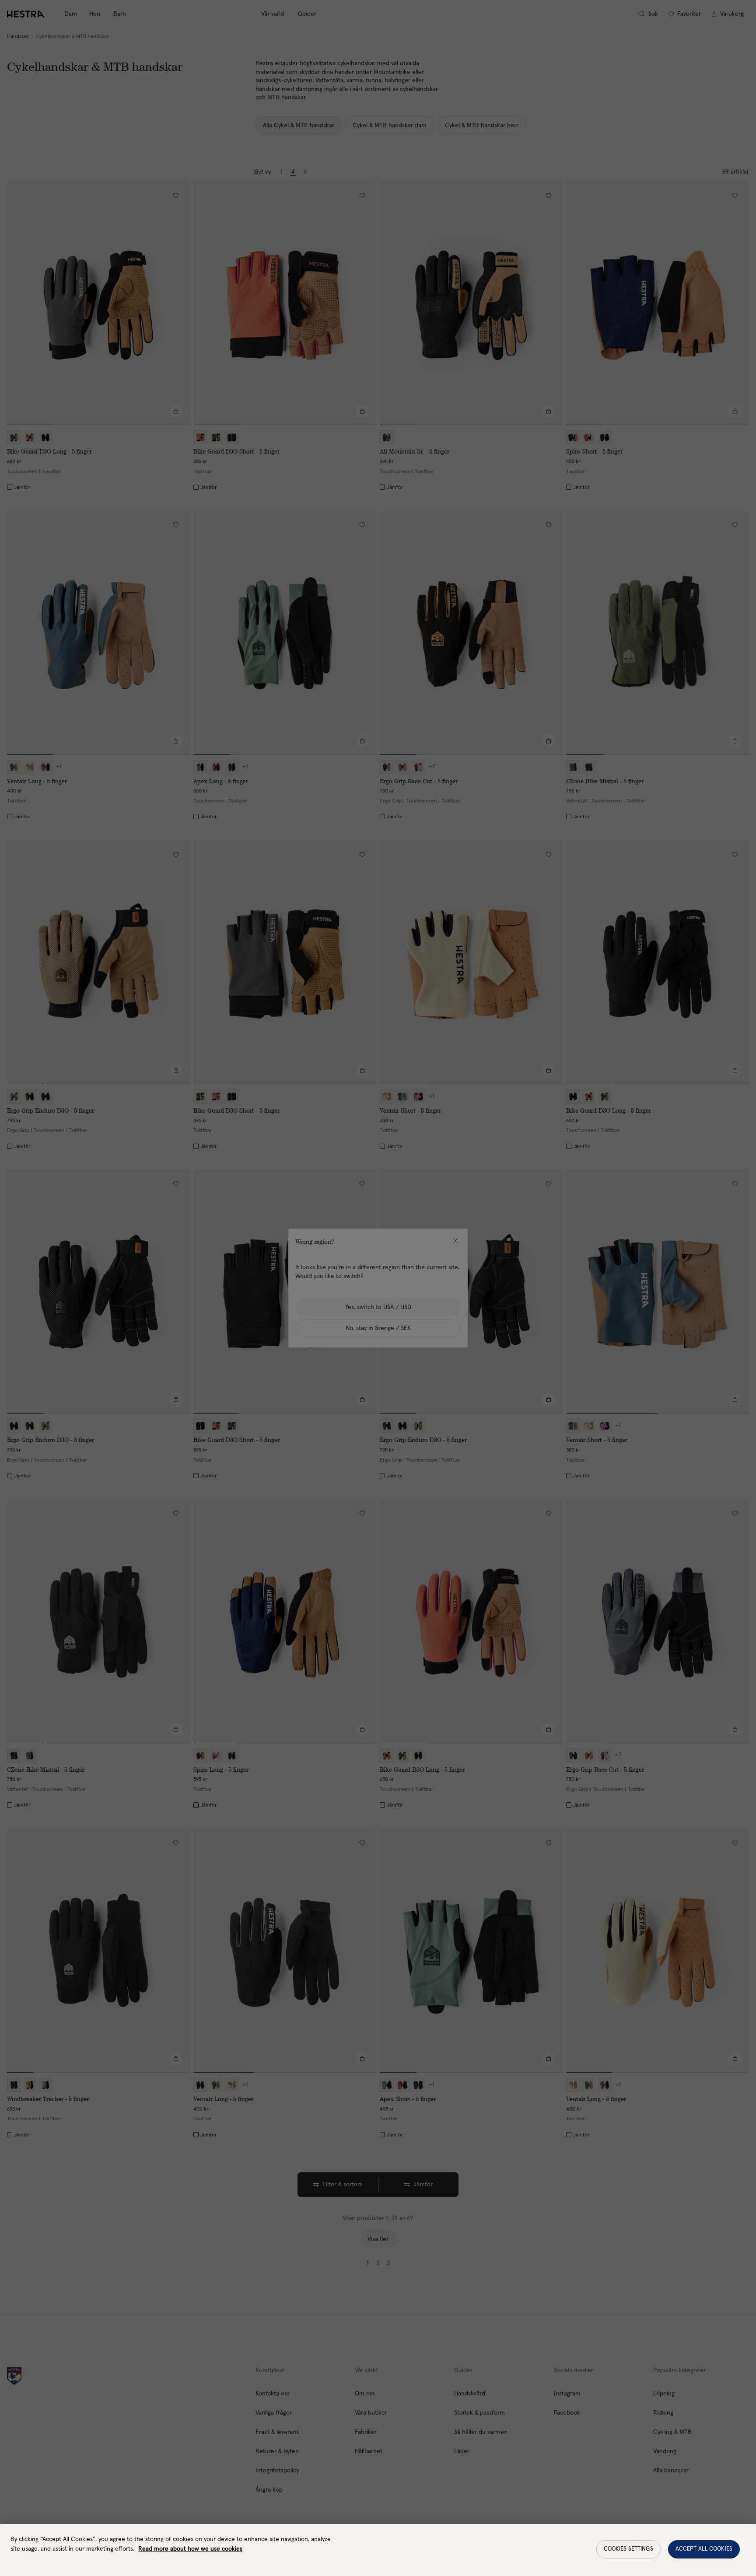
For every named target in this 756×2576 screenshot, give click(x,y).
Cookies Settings (628, 2549)
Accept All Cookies (704, 2549)
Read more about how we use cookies (190, 2549)
